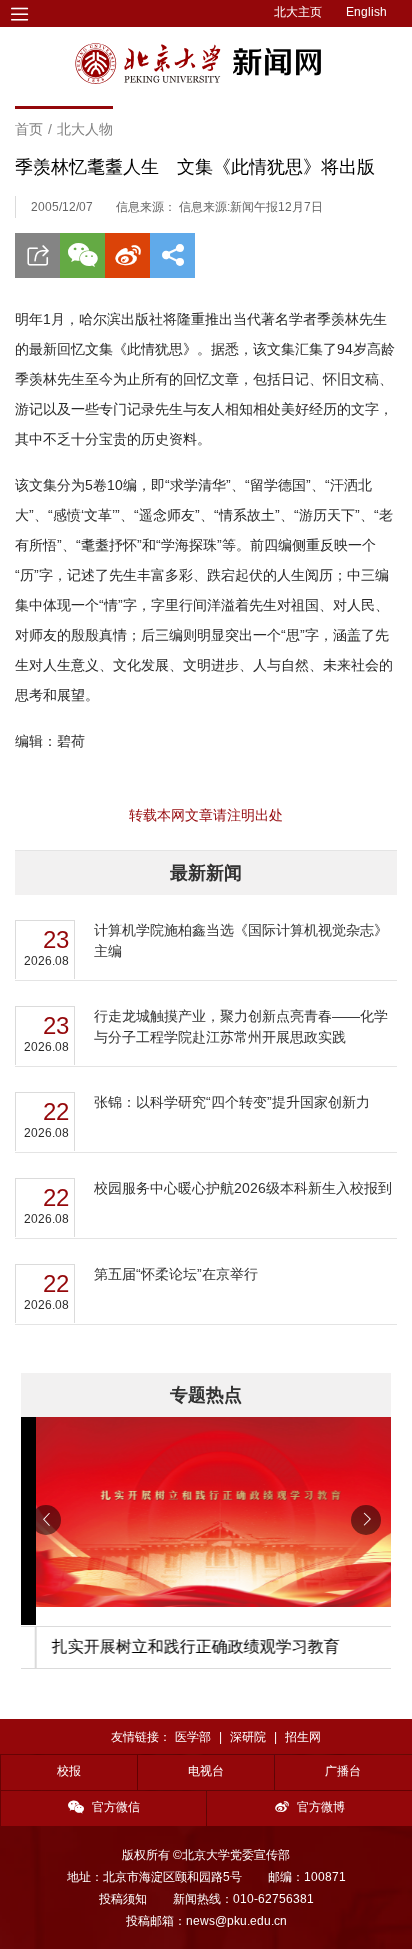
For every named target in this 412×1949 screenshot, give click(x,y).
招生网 (303, 1737)
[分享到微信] (82, 255)
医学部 (193, 1737)
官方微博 (321, 1807)
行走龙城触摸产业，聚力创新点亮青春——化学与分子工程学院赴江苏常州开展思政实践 (241, 1026)
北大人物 (85, 129)
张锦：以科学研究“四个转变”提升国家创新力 (232, 1102)
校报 (69, 1771)
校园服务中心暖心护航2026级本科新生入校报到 (243, 1188)
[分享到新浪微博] (127, 255)
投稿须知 (123, 1899)
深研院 (248, 1737)
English (366, 12)
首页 (29, 129)
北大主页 (298, 12)
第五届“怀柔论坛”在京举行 (176, 1274)
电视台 (206, 1771)
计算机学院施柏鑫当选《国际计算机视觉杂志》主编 (241, 940)
